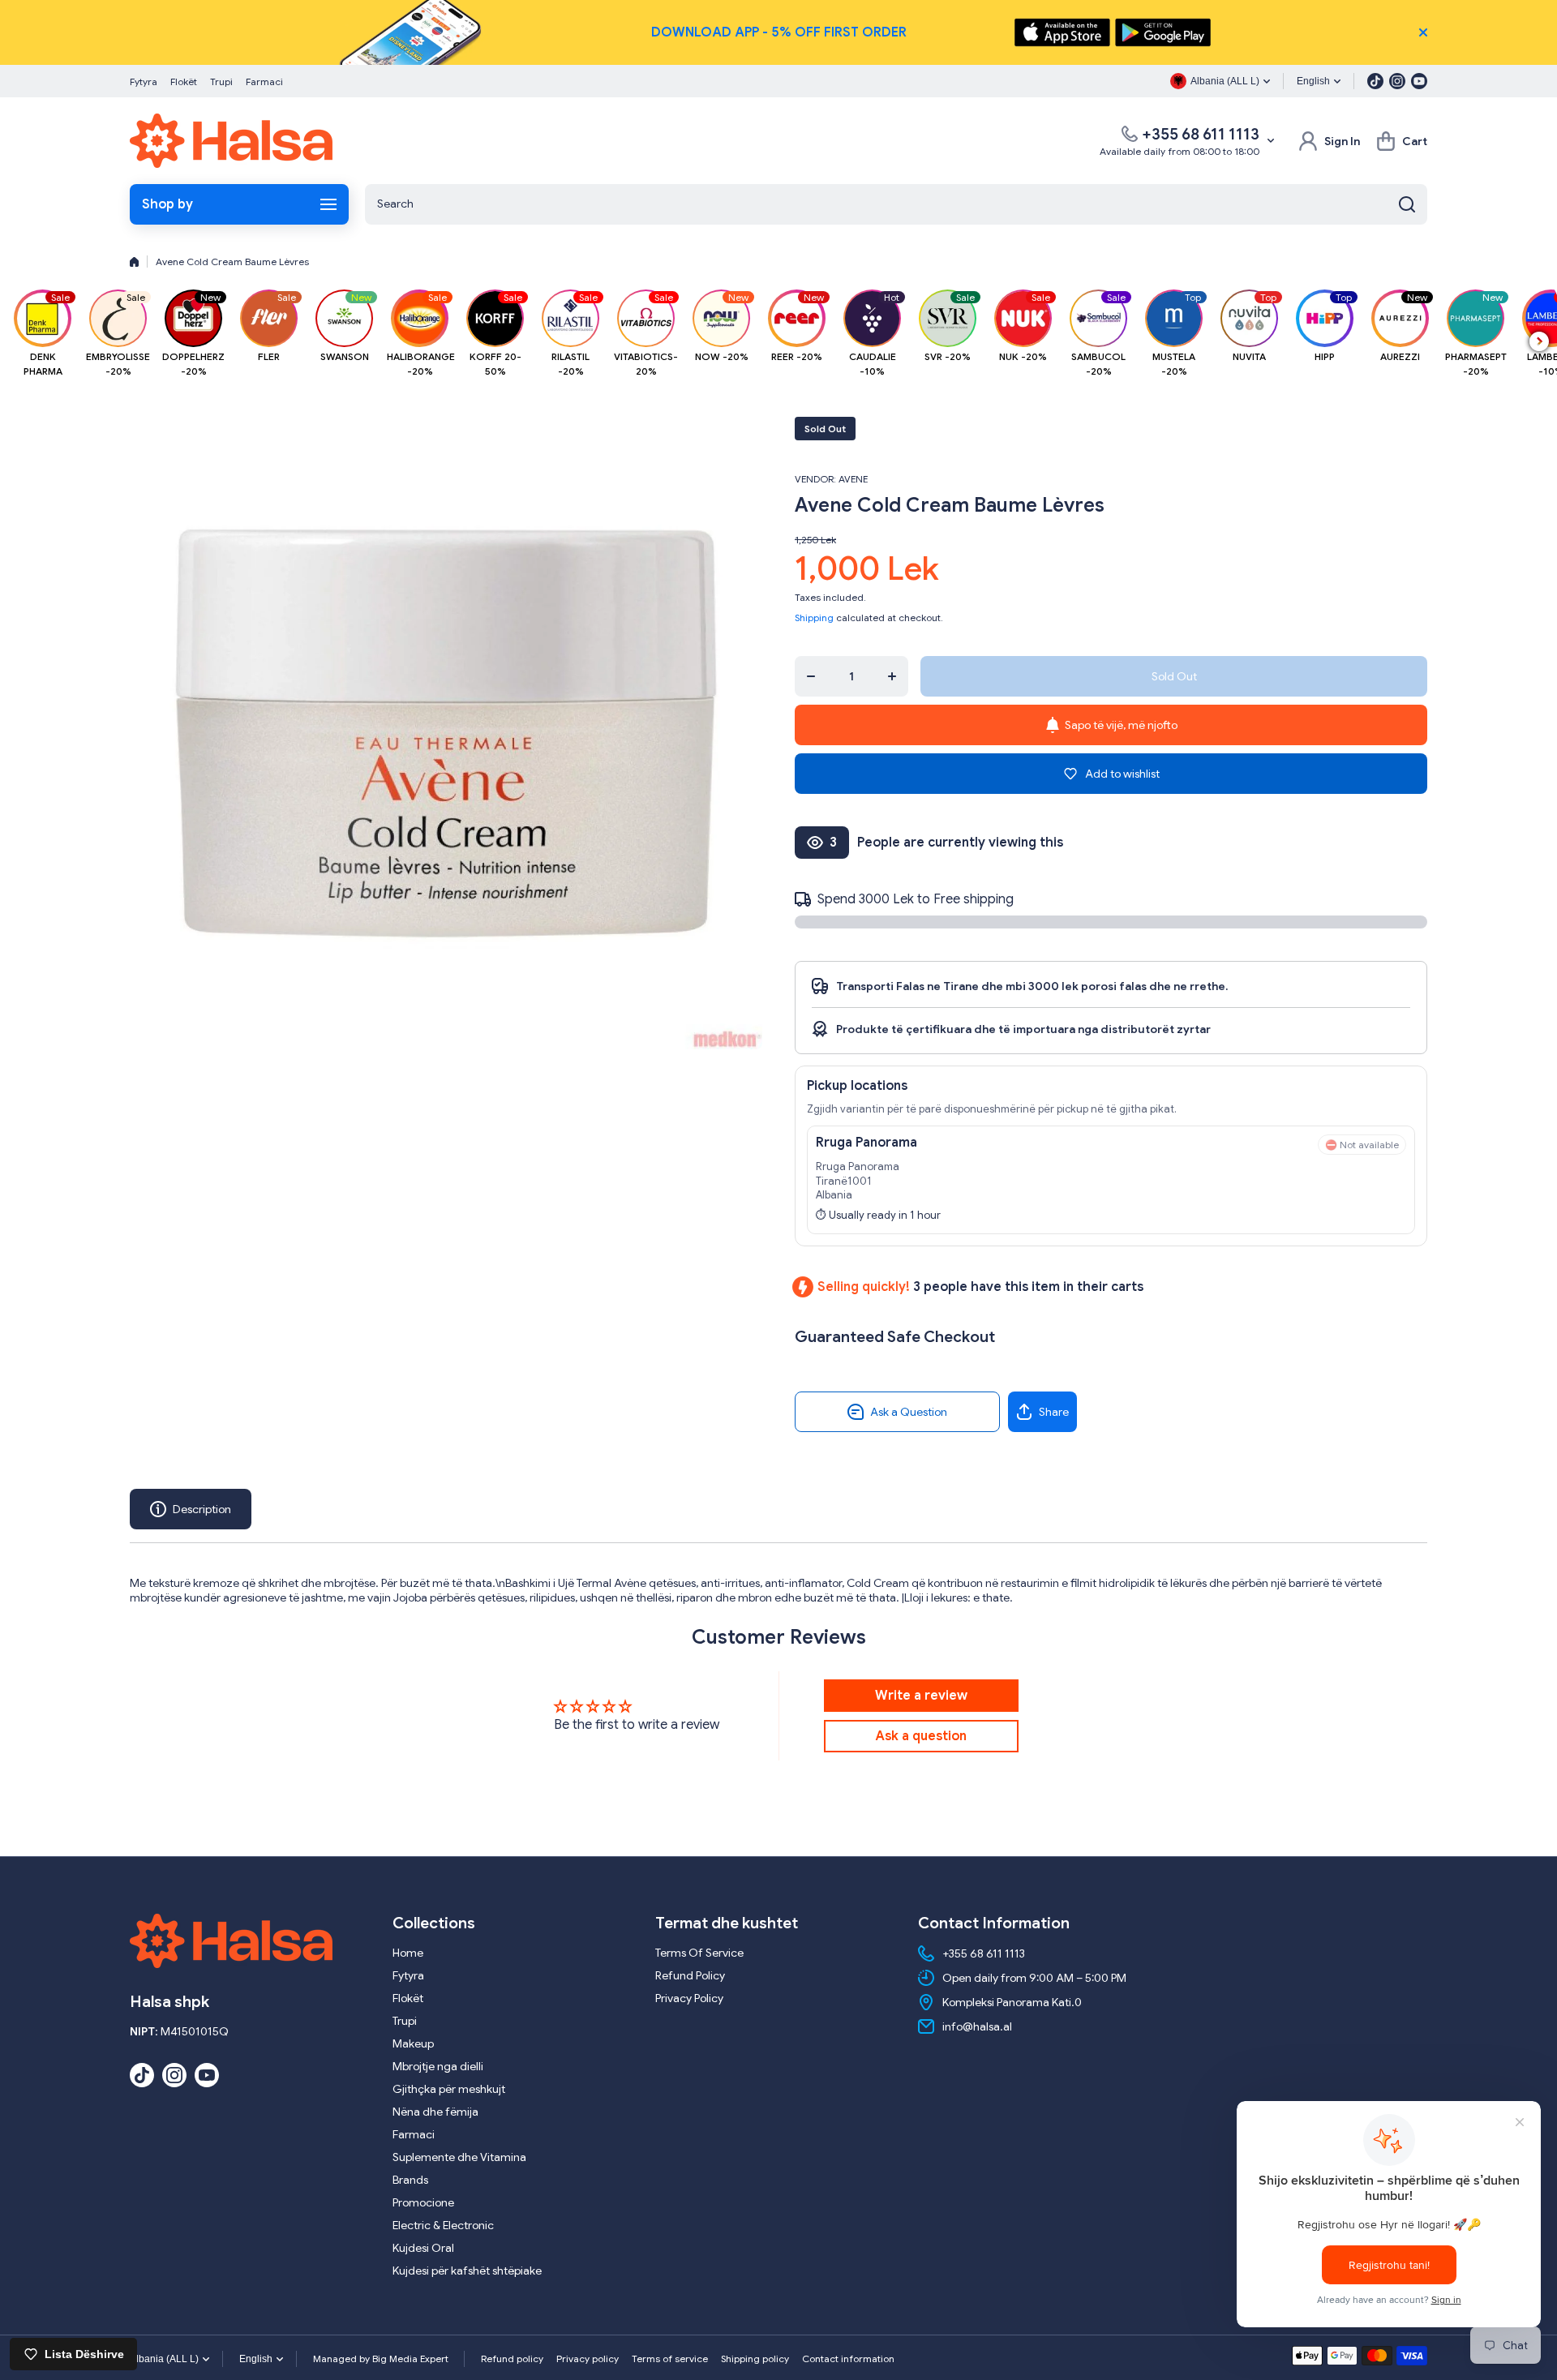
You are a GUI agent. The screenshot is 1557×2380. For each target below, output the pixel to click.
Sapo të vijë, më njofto (1121, 725)
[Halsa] (231, 141)
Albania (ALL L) (164, 2359)
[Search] (1407, 204)
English (1313, 81)
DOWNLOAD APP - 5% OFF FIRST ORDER (779, 32)
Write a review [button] (921, 1696)
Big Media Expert (410, 2359)
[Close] (1423, 32)
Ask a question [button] (921, 1736)
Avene (853, 479)
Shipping (814, 618)
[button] (1402, 141)
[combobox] (896, 204)
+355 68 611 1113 (1201, 134)
